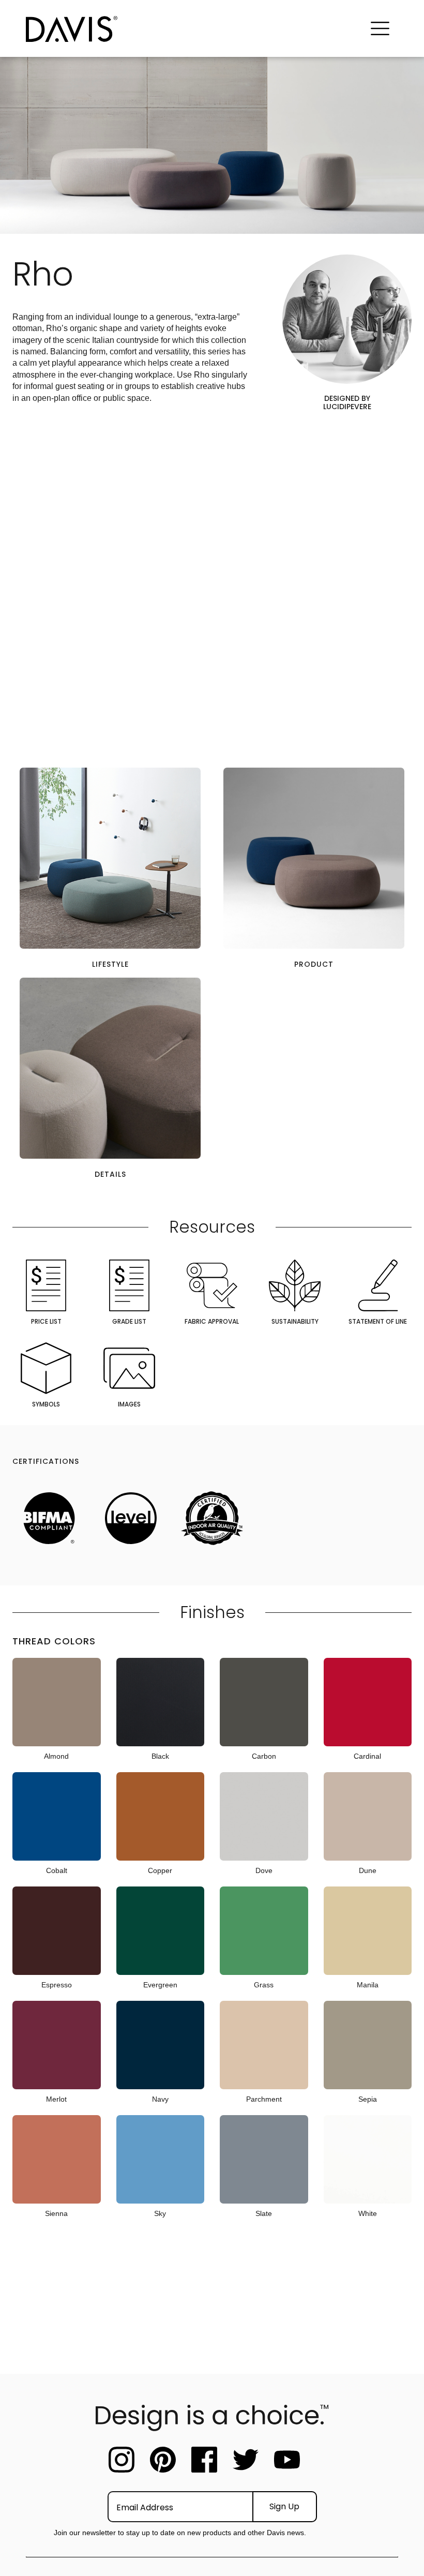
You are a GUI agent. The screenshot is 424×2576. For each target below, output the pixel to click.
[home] (194, 29)
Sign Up (284, 2506)
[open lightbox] (110, 858)
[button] (380, 29)
